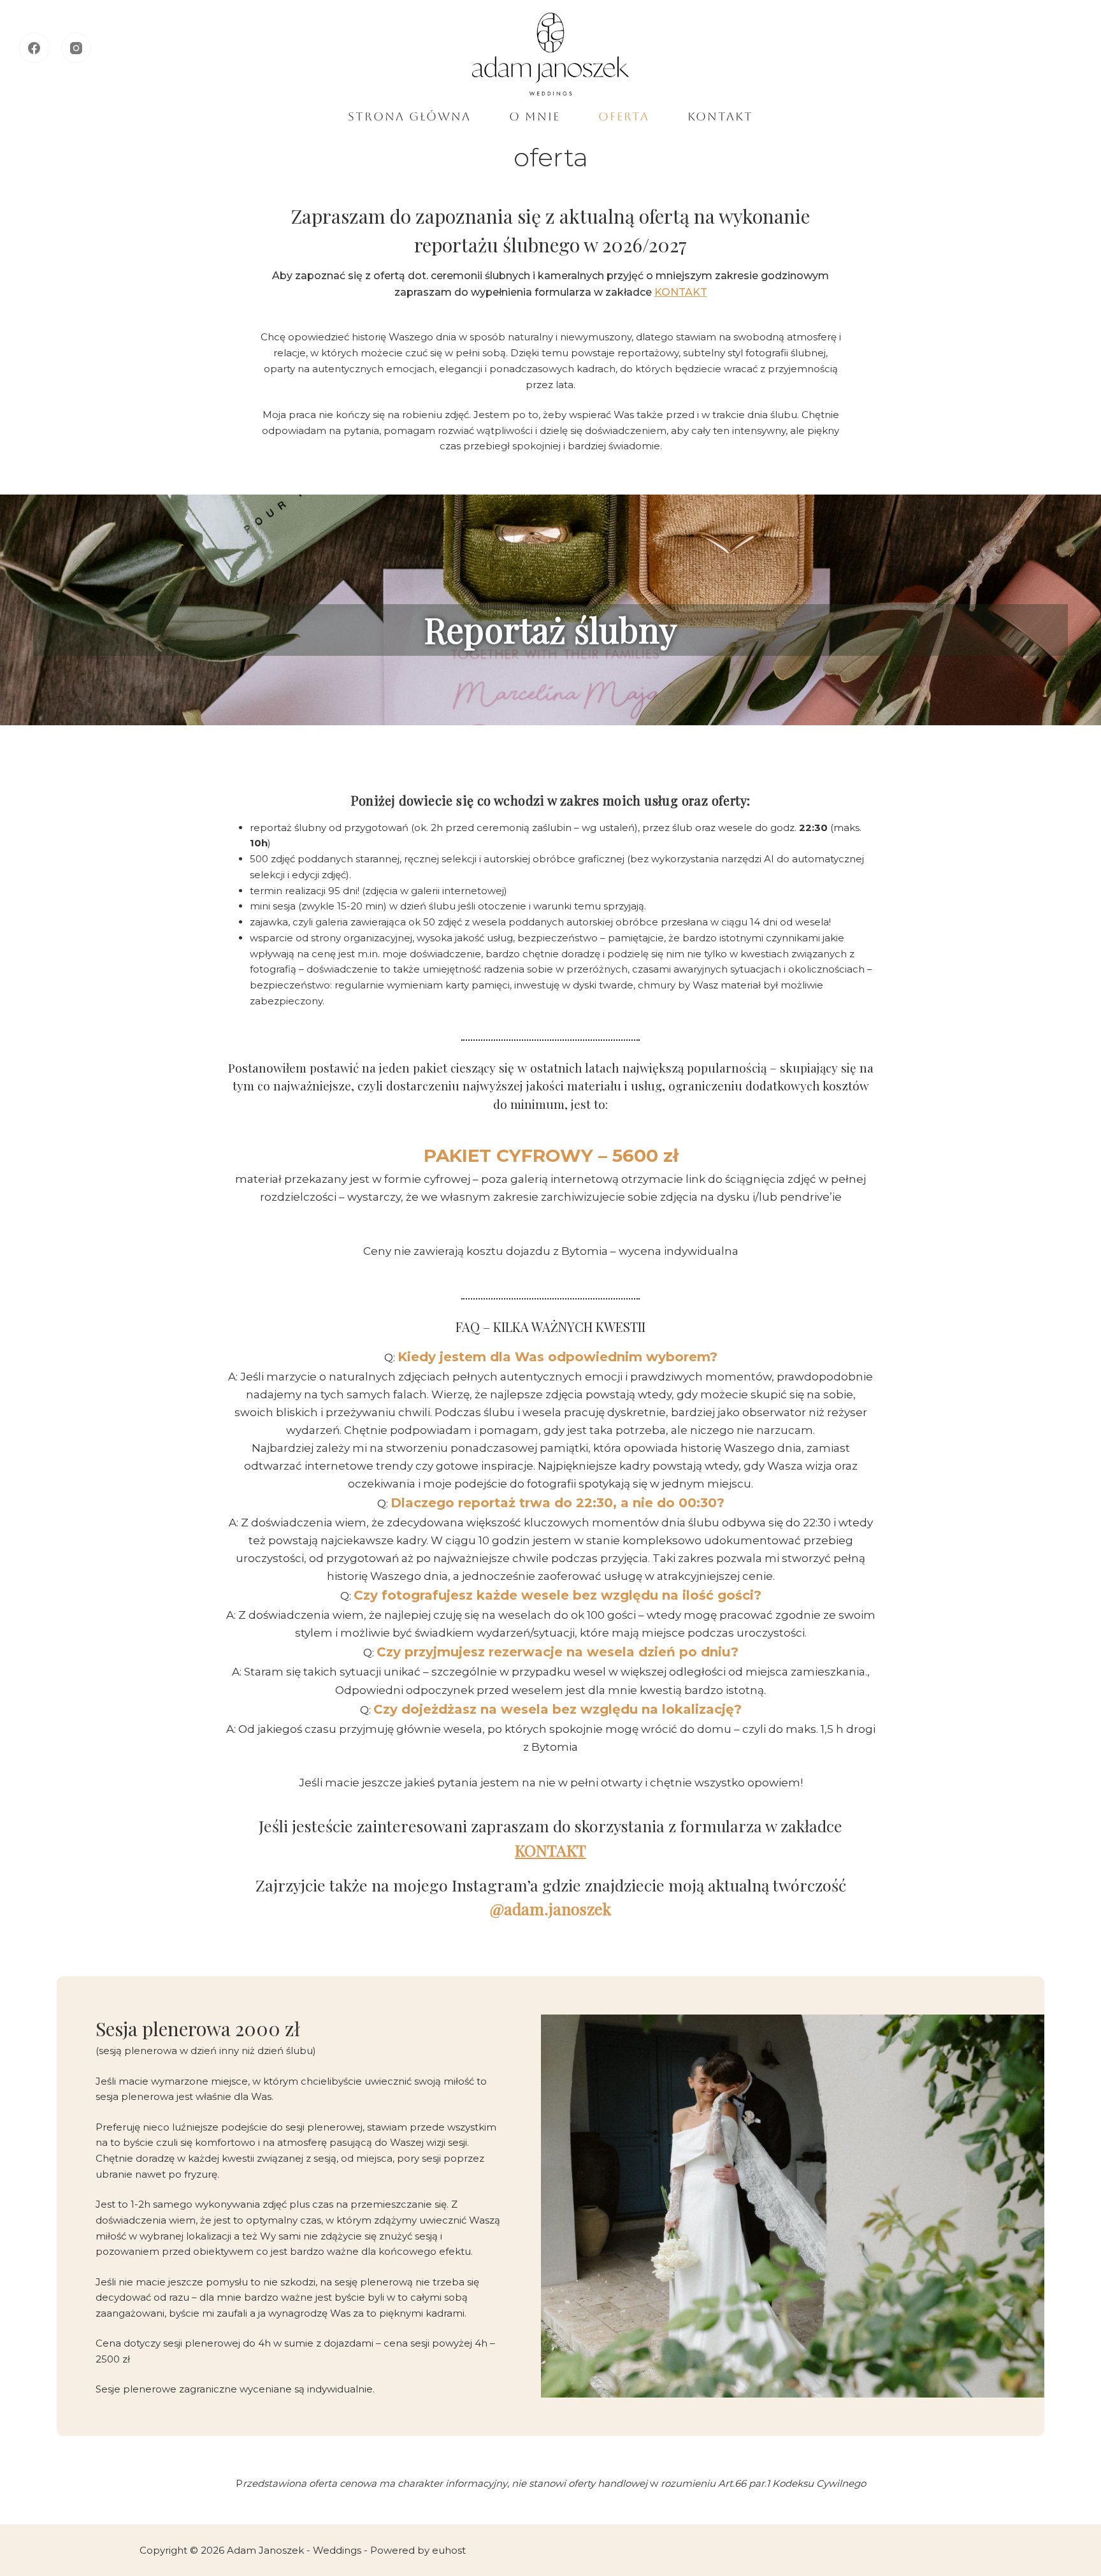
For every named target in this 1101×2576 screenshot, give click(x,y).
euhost (449, 2550)
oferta (624, 116)
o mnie (535, 116)
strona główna (409, 116)
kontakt (720, 116)
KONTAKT (681, 292)
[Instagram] (76, 48)
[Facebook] (34, 48)
